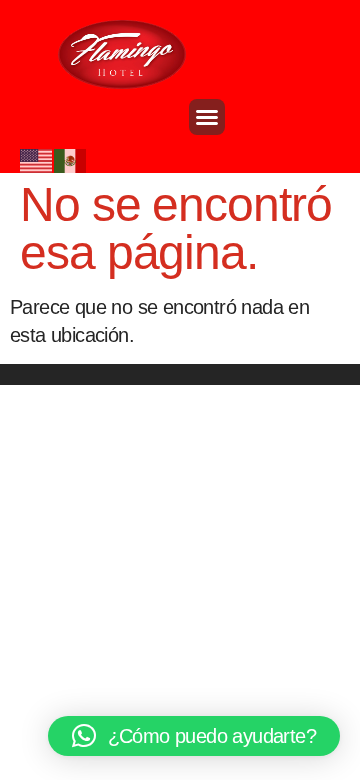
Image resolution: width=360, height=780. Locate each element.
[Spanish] (71, 159)
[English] (37, 159)
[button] (207, 117)
